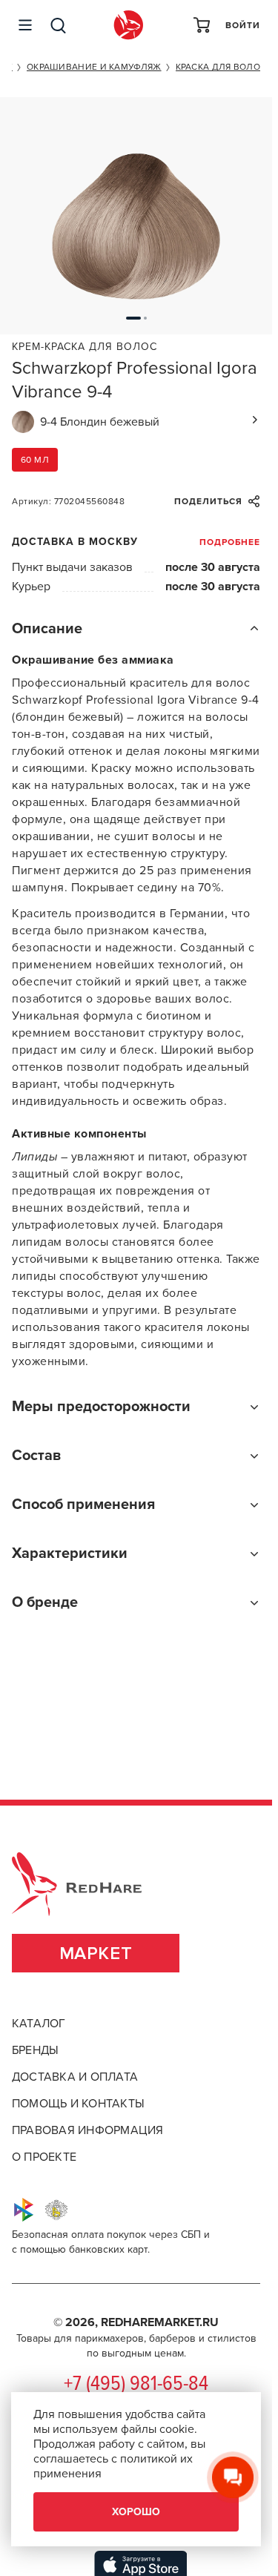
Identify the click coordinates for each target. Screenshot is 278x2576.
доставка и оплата (75, 2077)
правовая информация (88, 2130)
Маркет (96, 1954)
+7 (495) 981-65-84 (136, 2385)
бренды (35, 2050)
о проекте (44, 2157)
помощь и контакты (78, 2104)
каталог (39, 2024)
